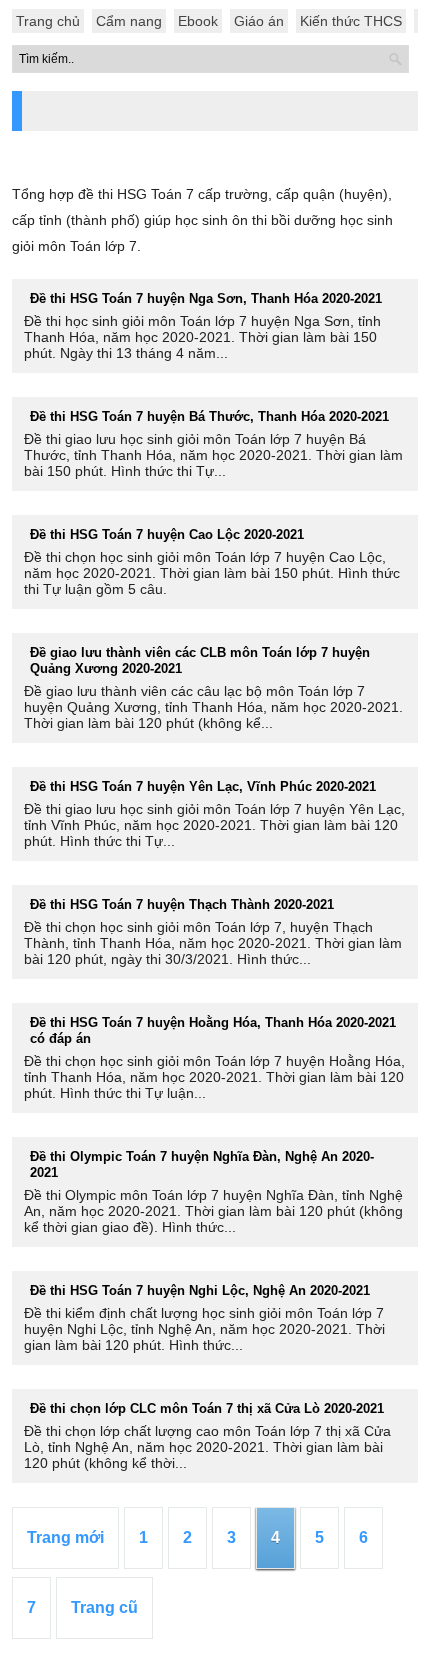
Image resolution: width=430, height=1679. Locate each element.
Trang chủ (48, 21)
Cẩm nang (129, 21)
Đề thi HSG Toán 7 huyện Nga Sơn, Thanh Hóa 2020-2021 (206, 298)
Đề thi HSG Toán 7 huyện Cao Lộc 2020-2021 (167, 534)
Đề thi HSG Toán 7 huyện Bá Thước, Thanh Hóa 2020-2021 (209, 416)
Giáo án (259, 21)
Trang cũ (104, 1607)
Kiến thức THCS (351, 21)
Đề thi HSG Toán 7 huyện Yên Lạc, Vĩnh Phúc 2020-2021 (203, 786)
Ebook (198, 21)
